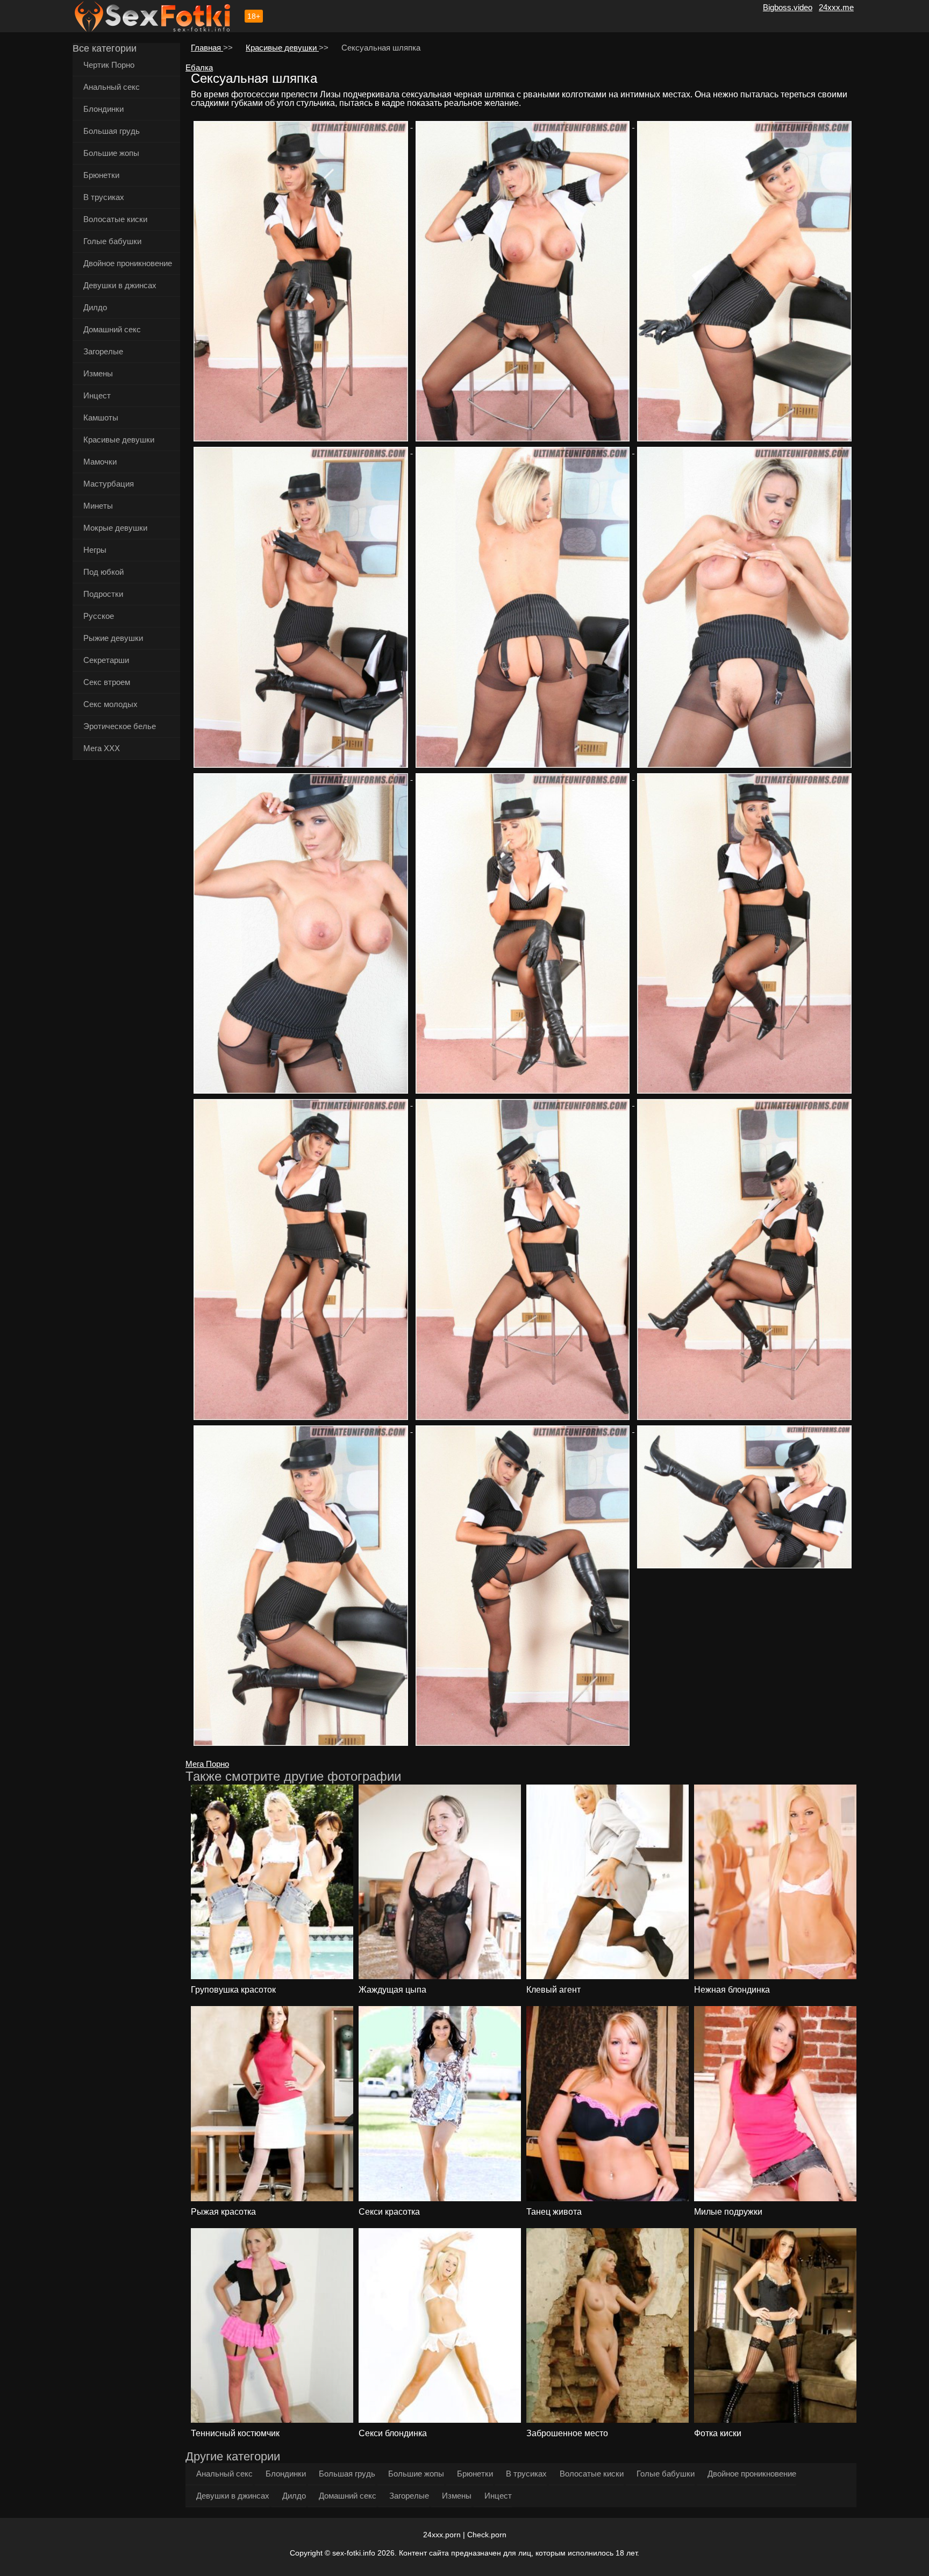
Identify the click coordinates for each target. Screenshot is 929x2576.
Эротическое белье (120, 726)
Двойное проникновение (128, 263)
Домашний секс (112, 329)
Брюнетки (101, 175)
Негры (95, 550)
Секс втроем (107, 682)
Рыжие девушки (113, 638)
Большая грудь (112, 131)
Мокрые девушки (115, 528)
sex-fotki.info (354, 2553)
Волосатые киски (115, 219)
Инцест (97, 395)
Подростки (103, 594)
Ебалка (199, 67)
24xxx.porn (442, 2535)
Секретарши (106, 660)
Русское (99, 616)
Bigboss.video (788, 7)
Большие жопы (111, 153)
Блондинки (103, 109)
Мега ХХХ (102, 748)
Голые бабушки (112, 241)
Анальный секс (112, 87)
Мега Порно (207, 1764)
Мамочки (100, 462)
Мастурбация (109, 484)
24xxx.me (836, 7)
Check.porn (487, 2535)
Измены (98, 373)
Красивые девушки (119, 440)
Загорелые (103, 351)
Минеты (98, 506)
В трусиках (104, 197)
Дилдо (95, 307)
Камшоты (101, 418)
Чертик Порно (109, 65)
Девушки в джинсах (120, 285)
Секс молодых (110, 704)
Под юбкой (103, 572)
